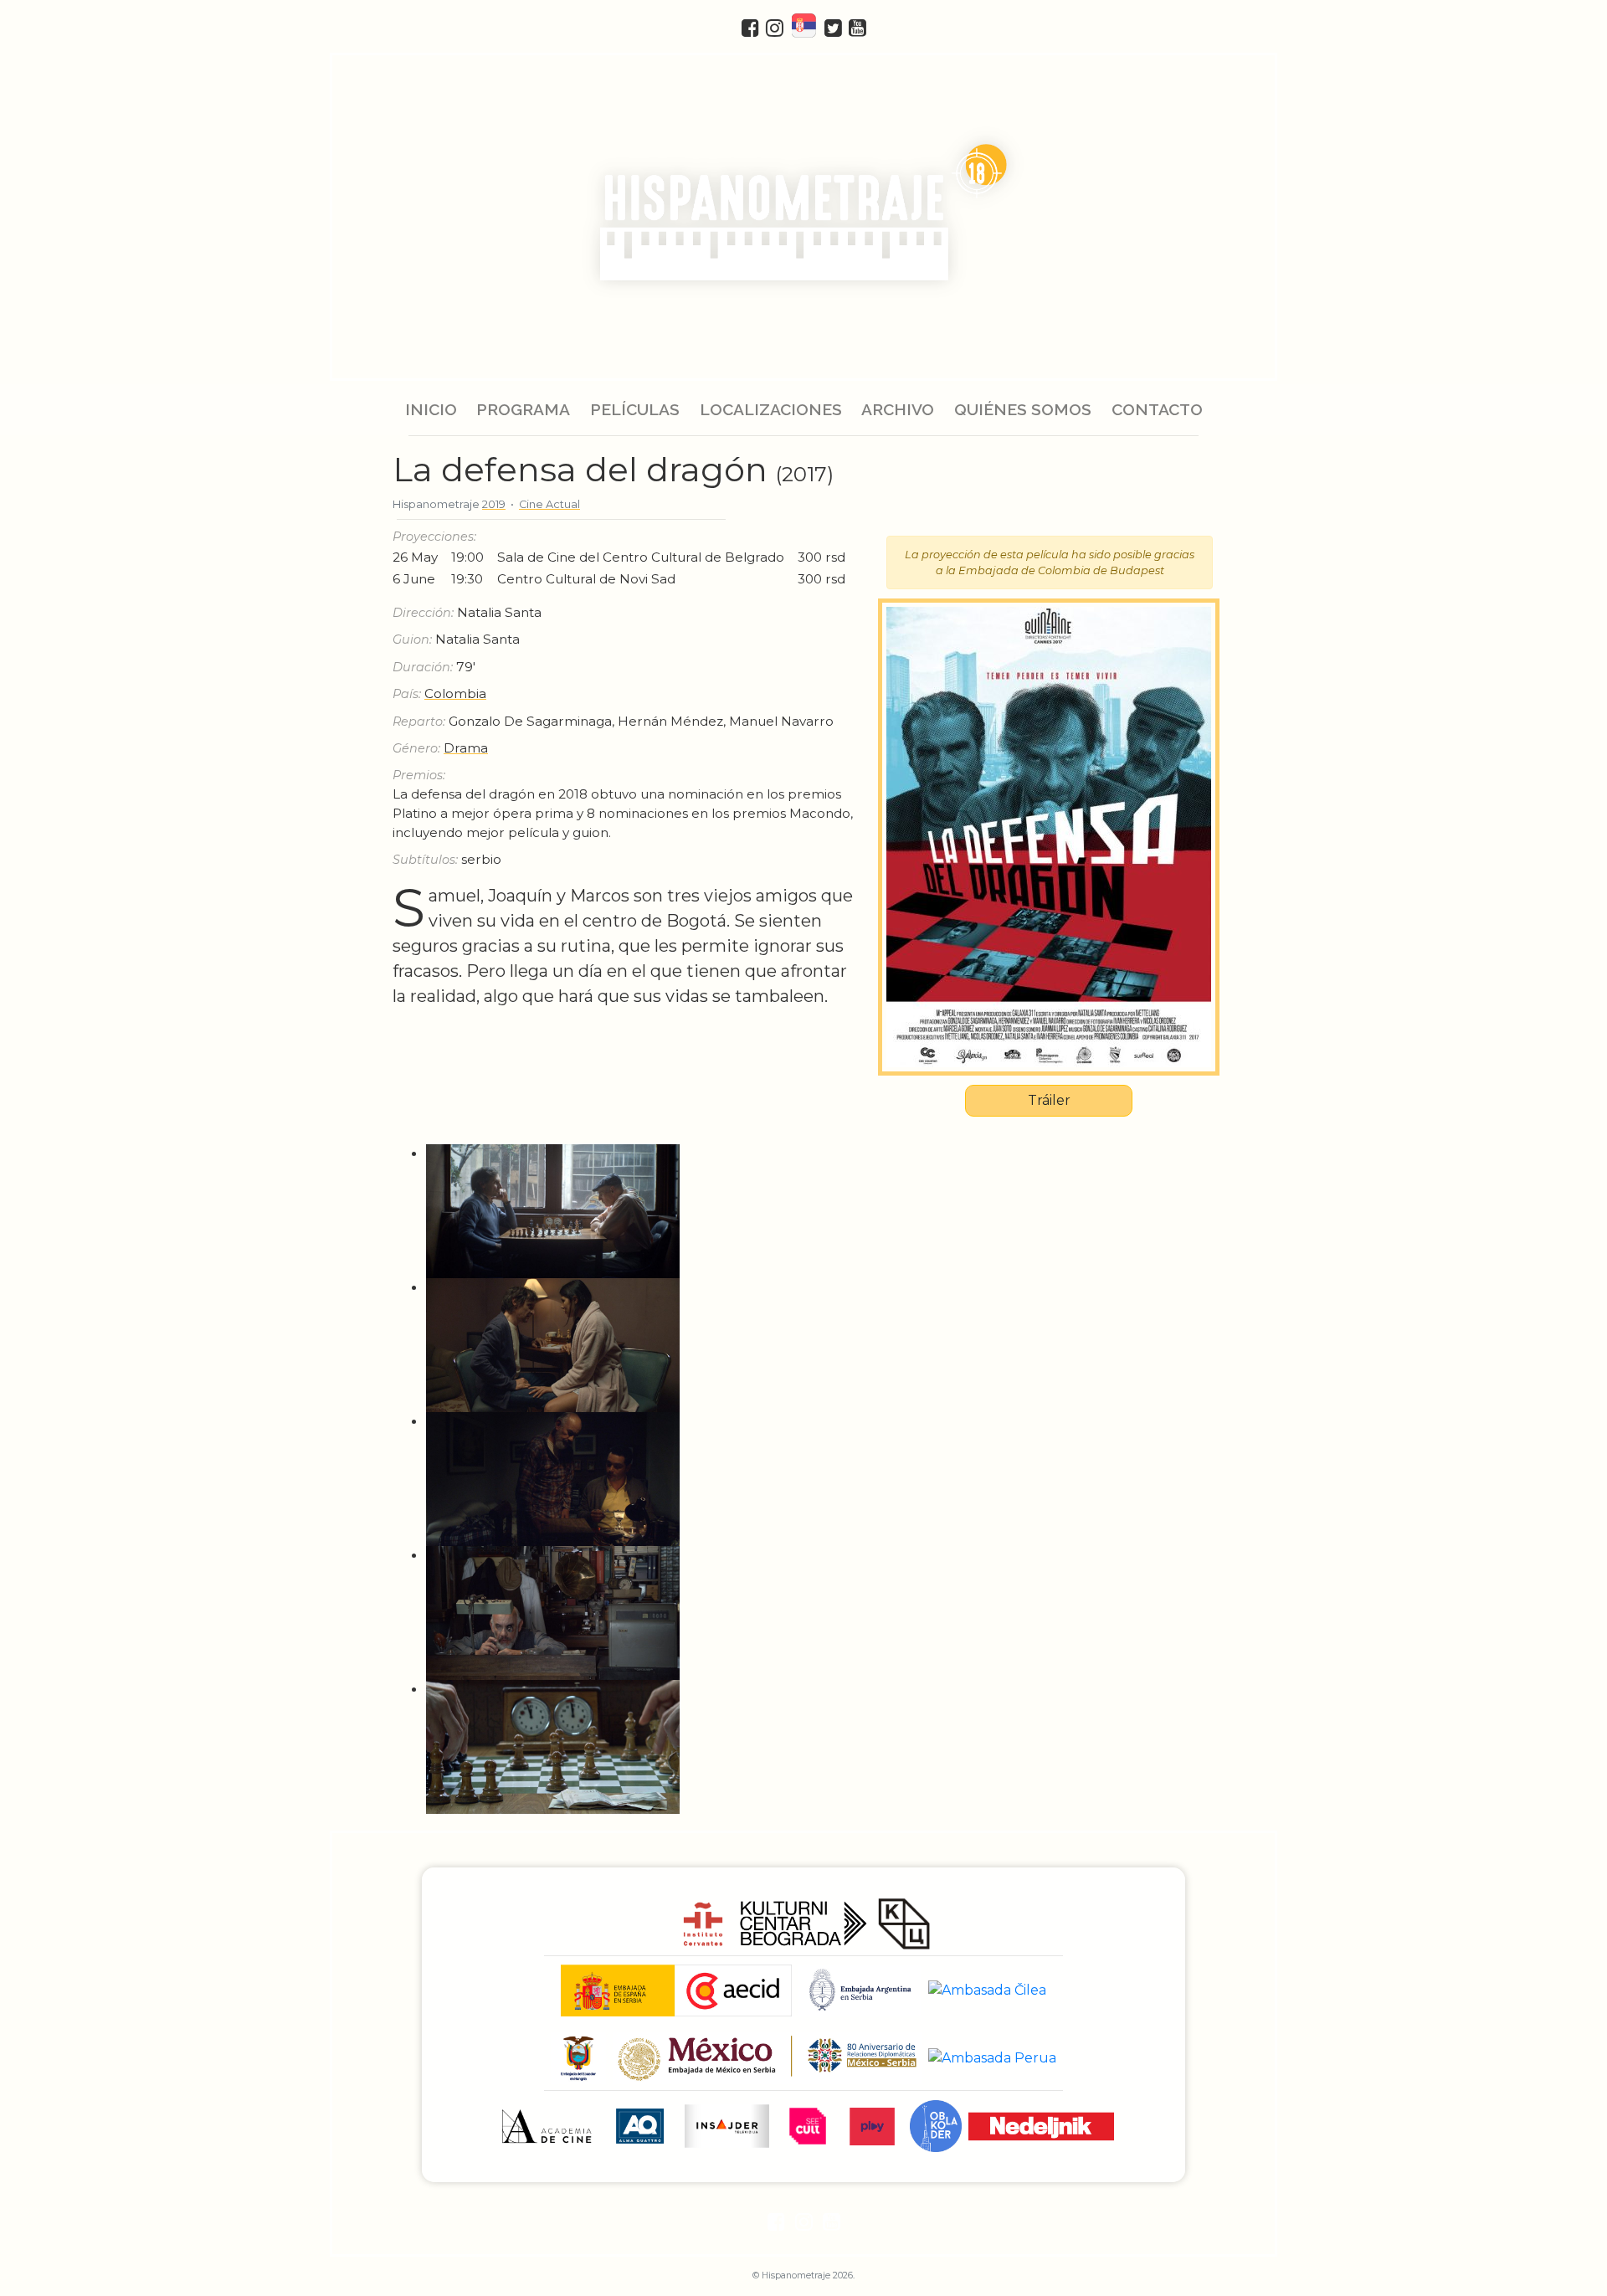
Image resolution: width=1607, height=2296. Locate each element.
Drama (466, 748)
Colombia (455, 693)
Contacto (1156, 409)
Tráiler (1049, 1100)
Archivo (898, 409)
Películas (635, 409)
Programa (523, 409)
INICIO (431, 409)
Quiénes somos (1023, 409)
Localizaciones (771, 409)
